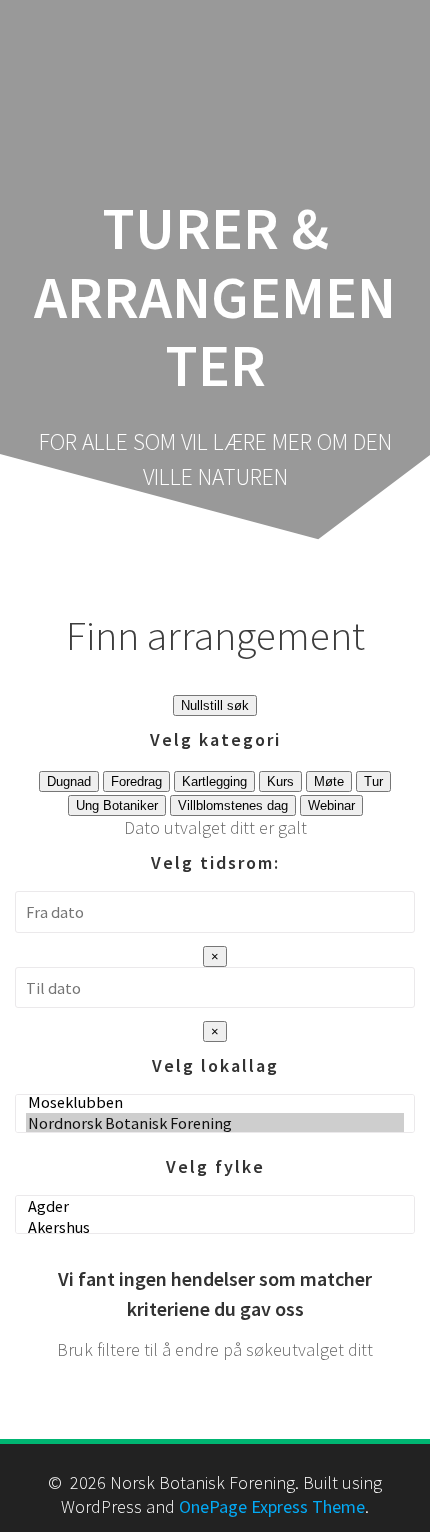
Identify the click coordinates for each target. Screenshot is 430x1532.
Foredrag (136, 781)
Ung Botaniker (117, 805)
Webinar (331, 805)
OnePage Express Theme (272, 1506)
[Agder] (215, 1206)
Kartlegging (214, 781)
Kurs (280, 781)
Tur (373, 781)
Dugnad (69, 781)
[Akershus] (215, 1227)
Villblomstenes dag (233, 805)
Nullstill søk (215, 705)
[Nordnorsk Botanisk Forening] (215, 1123)
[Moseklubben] (215, 1102)
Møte (329, 781)
